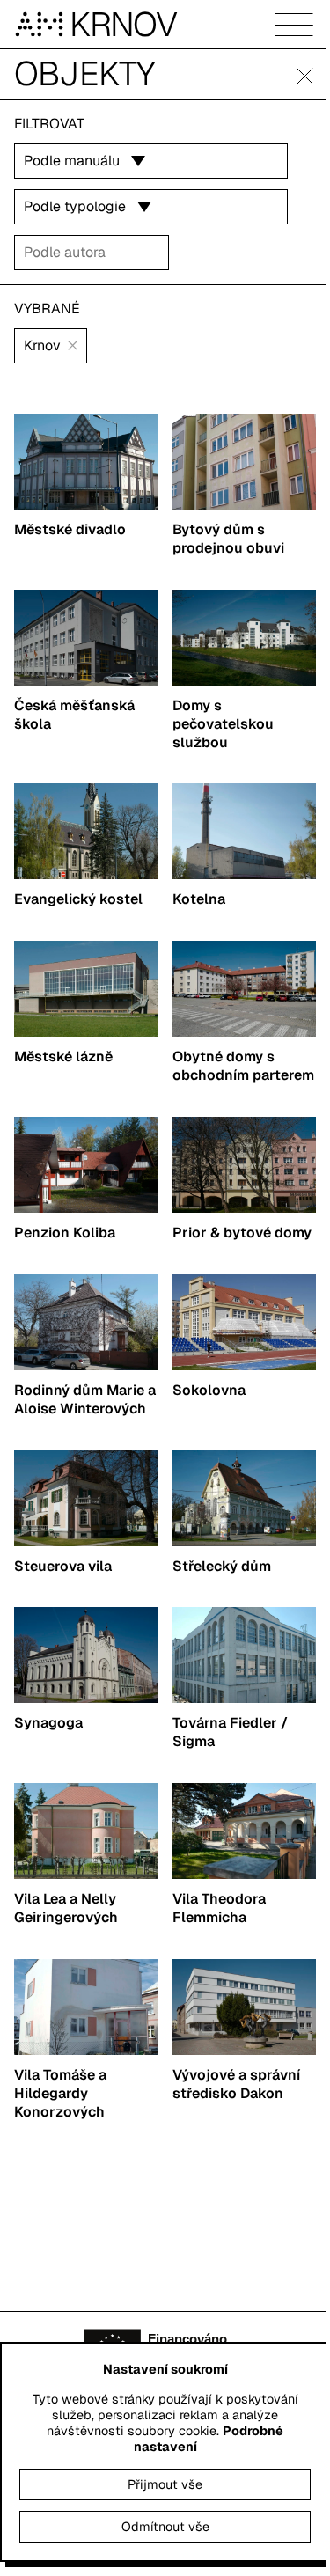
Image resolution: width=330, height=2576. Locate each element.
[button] (305, 76)
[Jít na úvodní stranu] (42, 24)
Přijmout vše (165, 2484)
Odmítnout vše (165, 2527)
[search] (92, 253)
